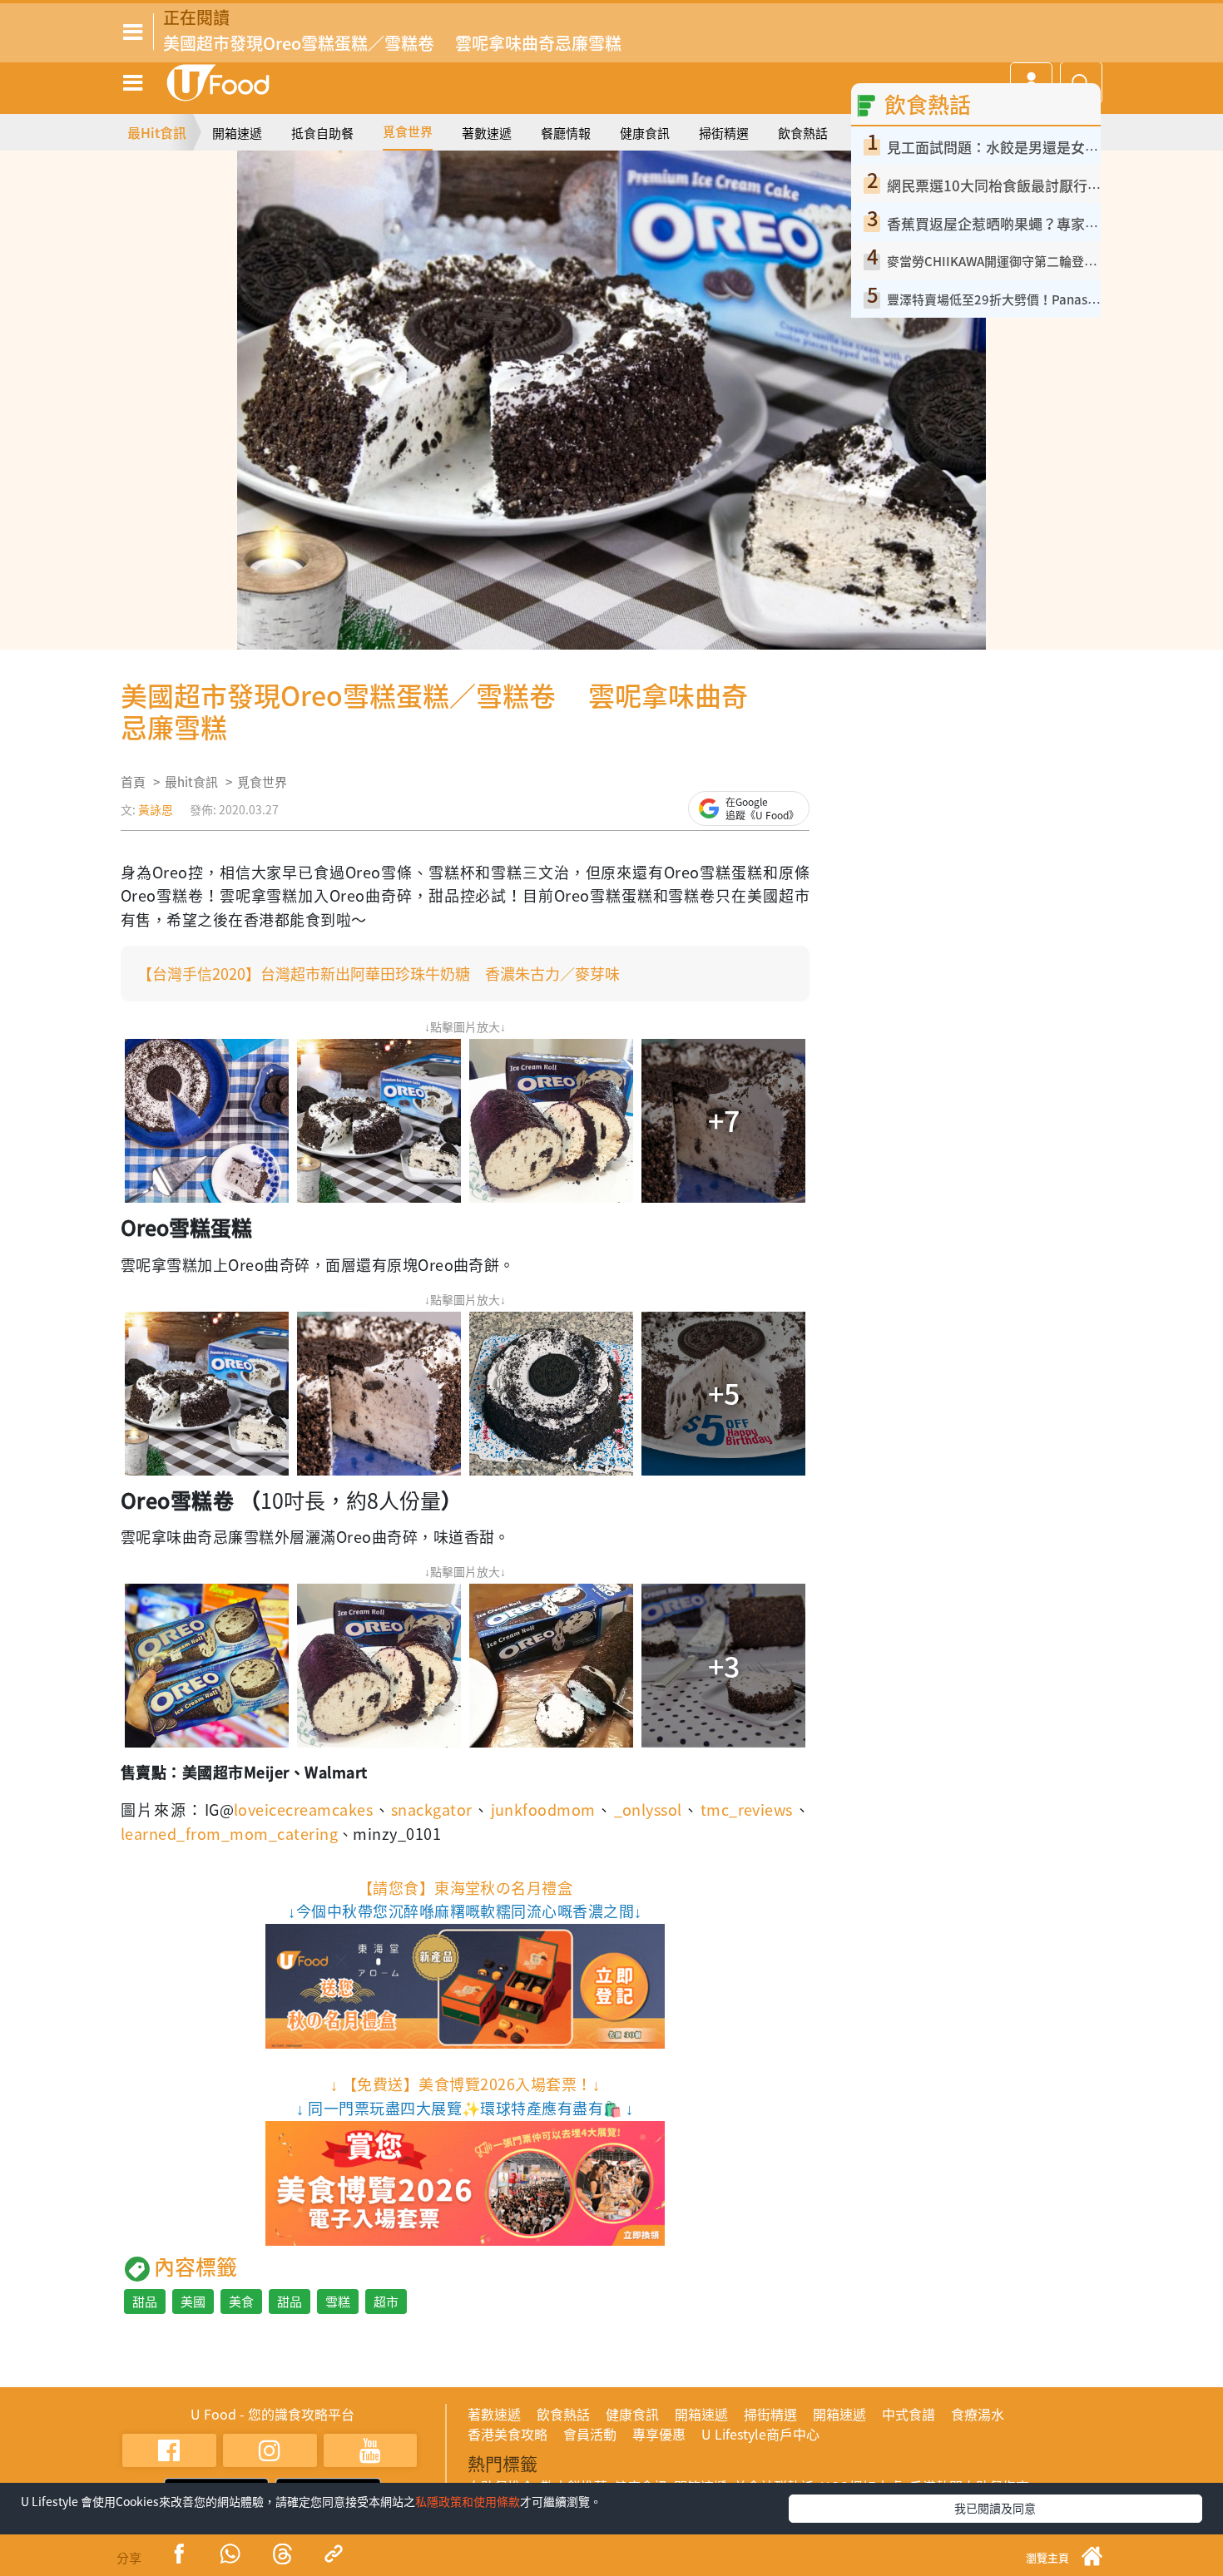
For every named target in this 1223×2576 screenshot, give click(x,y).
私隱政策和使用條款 (468, 2501)
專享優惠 (659, 2434)
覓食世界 (408, 131)
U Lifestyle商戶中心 (760, 2434)
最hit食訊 (191, 782)
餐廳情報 (566, 133)
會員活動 (590, 2434)
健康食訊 (645, 133)
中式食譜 (909, 2414)
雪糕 (338, 2302)
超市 (386, 2302)
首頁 (133, 782)
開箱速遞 (237, 133)
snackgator (432, 1810)
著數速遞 (487, 133)
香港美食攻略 (508, 2434)
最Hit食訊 (157, 132)
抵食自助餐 (322, 133)
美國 (193, 2302)
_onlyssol (648, 1810)
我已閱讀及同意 (995, 2508)
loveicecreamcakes (303, 1810)
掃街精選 (724, 133)
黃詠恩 (156, 809)
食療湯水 (978, 2414)
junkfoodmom (543, 1810)
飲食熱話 (803, 133)
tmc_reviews (747, 1810)
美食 (241, 2302)
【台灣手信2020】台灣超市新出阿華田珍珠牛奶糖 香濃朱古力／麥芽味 (379, 974)
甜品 (145, 2302)
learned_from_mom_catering (229, 1834)
